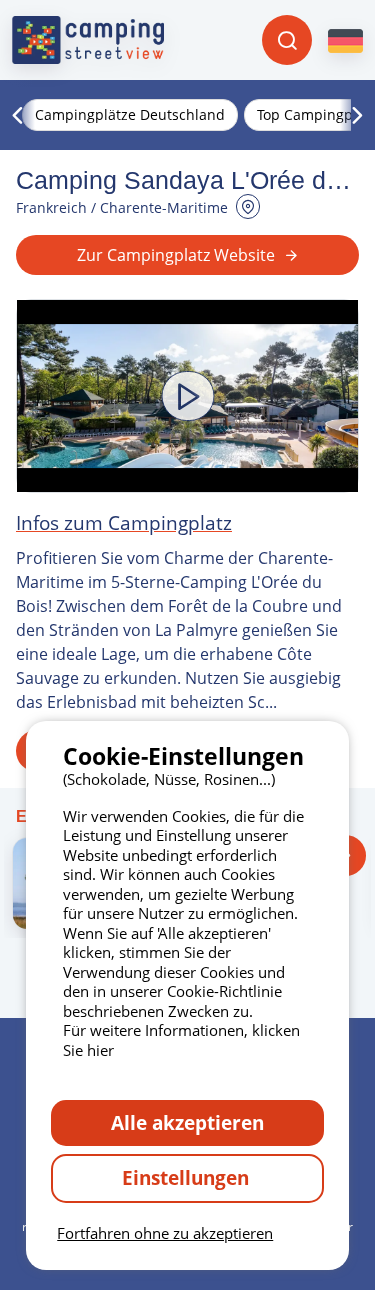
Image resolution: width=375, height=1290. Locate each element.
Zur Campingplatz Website (176, 255)
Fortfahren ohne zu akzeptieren (165, 1233)
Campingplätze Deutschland (130, 114)
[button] (187, 396)
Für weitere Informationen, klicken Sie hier (181, 1040)
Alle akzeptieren (187, 1122)
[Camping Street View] (88, 40)
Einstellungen (188, 1177)
